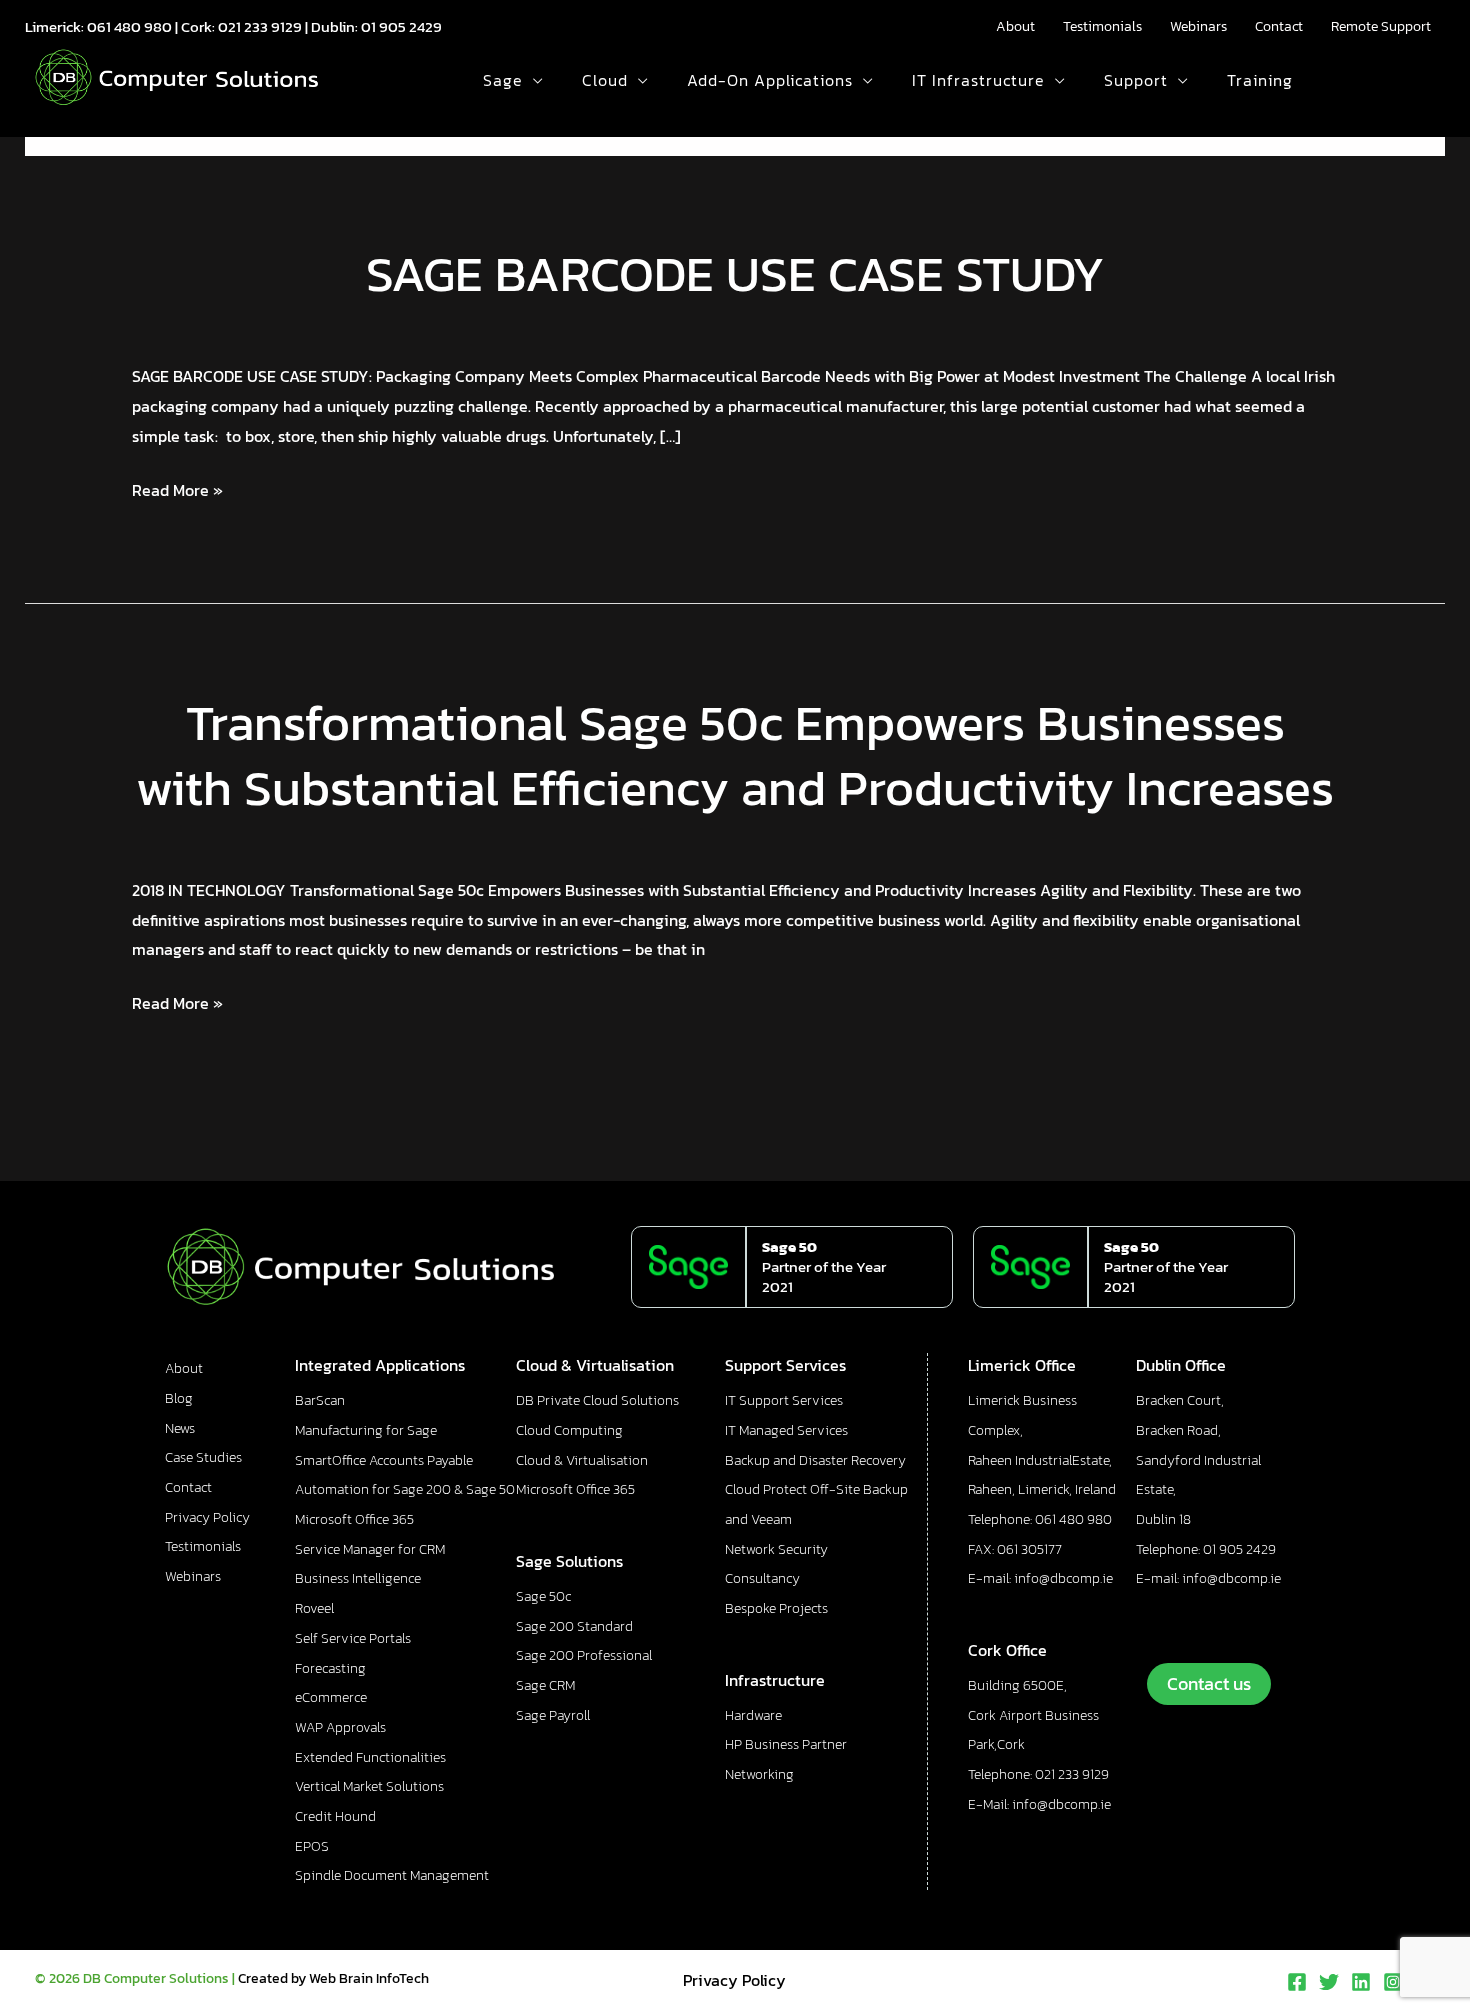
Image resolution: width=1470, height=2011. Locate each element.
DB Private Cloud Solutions (597, 1400)
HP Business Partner (786, 1744)
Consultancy (762, 1578)
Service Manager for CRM (370, 1549)
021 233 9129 (260, 26)
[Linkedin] (1361, 1982)
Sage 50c (543, 1596)
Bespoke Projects (776, 1608)
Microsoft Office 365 (354, 1519)
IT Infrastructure (978, 80)
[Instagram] (1393, 1982)
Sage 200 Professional (584, 1655)
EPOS (312, 1846)
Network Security (776, 1549)
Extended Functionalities (370, 1757)
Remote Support (1381, 26)
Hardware (753, 1715)
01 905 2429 (401, 26)
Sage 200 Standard (574, 1626)
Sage (503, 80)
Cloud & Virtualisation (582, 1460)
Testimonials (1102, 26)
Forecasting (330, 1668)
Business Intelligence (358, 1578)
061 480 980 (129, 26)
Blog (179, 1398)
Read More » (177, 489)
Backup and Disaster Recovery (815, 1460)
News (180, 1428)
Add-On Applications (770, 80)
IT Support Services (784, 1400)
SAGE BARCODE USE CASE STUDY (735, 273)
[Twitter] (1329, 1982)
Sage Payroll (553, 1715)
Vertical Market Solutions (369, 1786)
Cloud (605, 80)
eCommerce (331, 1697)
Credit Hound (335, 1816)
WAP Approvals (340, 1727)
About (1015, 26)
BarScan (320, 1400)
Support (1136, 80)
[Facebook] (1297, 1982)
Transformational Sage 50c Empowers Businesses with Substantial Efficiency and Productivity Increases (735, 755)
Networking (759, 1774)
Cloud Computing (569, 1430)
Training (1260, 80)
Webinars (1198, 26)
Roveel (314, 1608)
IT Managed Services (786, 1430)
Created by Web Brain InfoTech (333, 1978)
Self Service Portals (353, 1638)
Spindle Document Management (392, 1875)
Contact (1279, 26)
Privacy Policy (207, 1517)
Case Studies (203, 1457)
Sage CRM (545, 1685)
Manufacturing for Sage (366, 1430)
